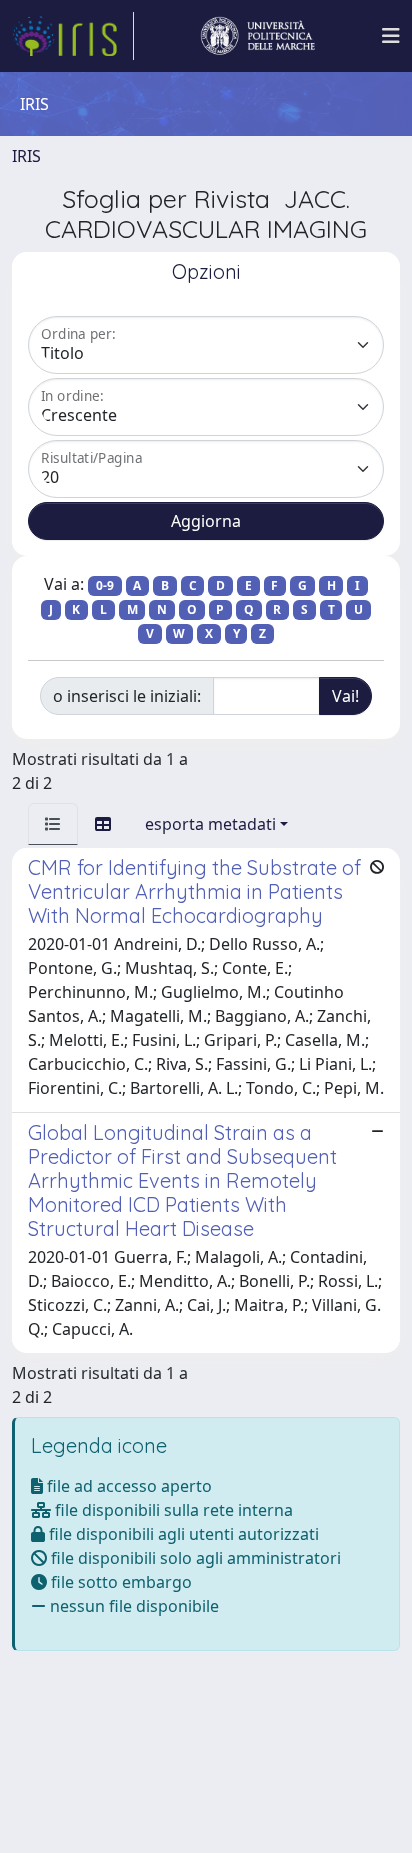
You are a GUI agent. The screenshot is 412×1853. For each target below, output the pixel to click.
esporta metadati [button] (210, 824)
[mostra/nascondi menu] (391, 36)
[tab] (53, 824)
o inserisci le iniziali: (127, 696)
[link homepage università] (258, 36)
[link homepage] (73, 36)
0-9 (105, 585)
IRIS (26, 156)
